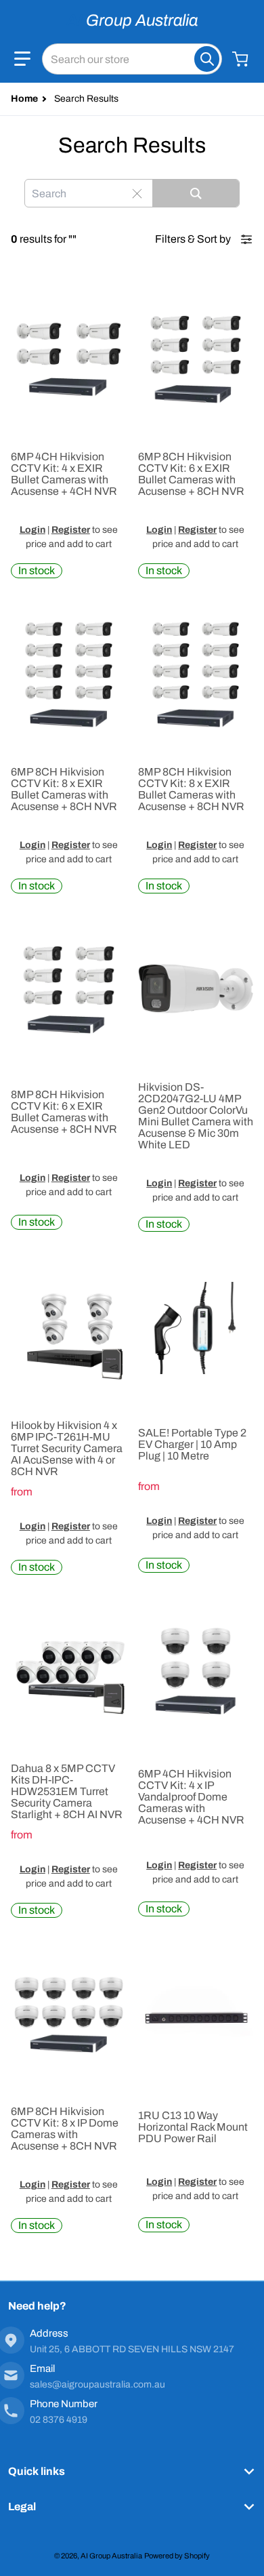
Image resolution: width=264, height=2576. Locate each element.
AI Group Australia (111, 2556)
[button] (22, 59)
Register (71, 530)
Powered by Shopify (177, 2556)
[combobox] (132, 59)
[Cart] (242, 59)
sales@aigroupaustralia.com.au (97, 2384)
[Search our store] (207, 59)
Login (32, 530)
